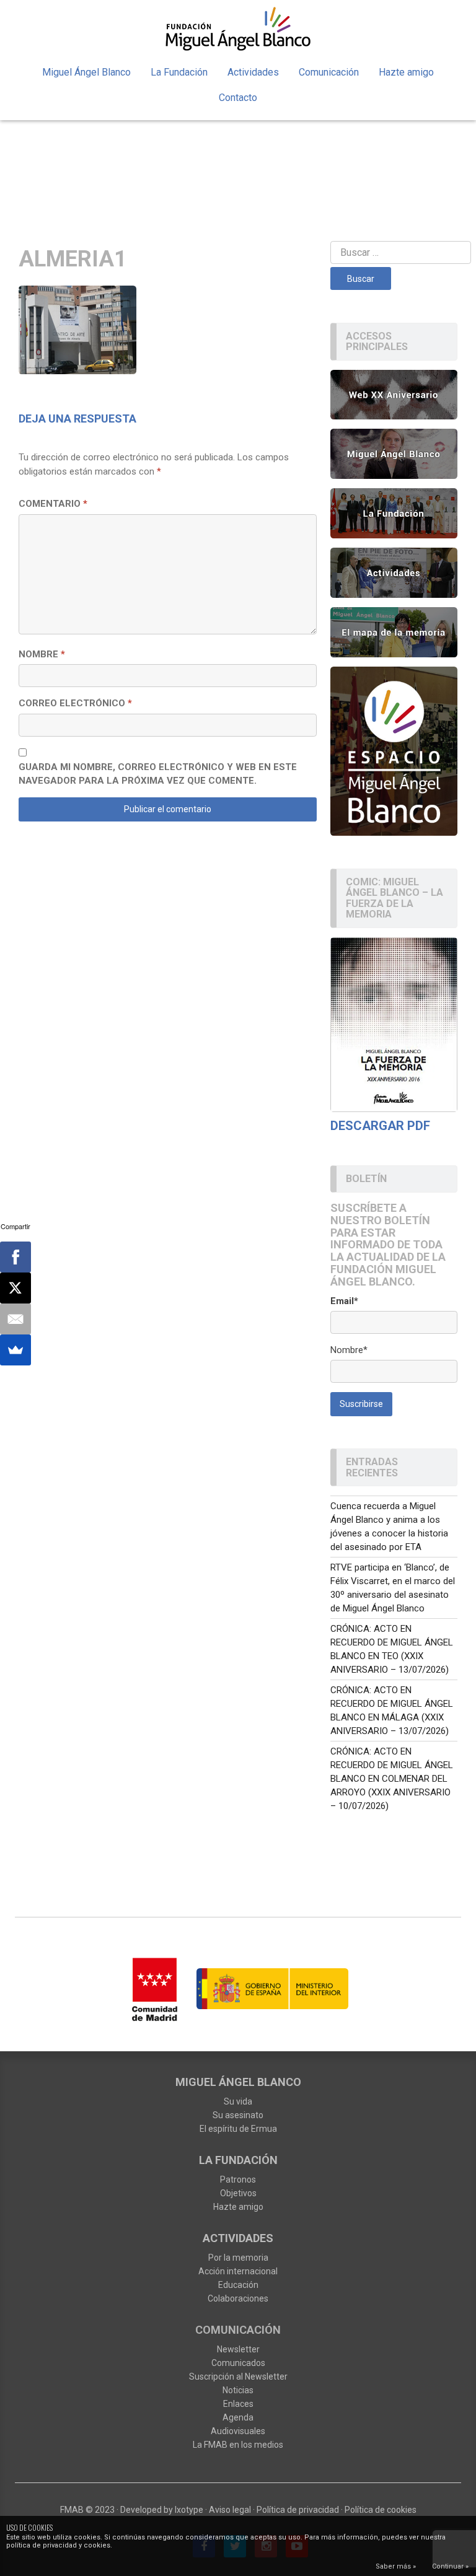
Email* (344, 1301)
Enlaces (238, 2404)
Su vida (238, 2101)
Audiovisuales (238, 2431)
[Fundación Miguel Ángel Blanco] (238, 28)
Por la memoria (238, 2258)
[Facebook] (15, 1257)
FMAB (72, 2510)
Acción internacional (238, 2271)
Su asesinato (238, 2115)
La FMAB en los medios (238, 2445)
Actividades (253, 72)
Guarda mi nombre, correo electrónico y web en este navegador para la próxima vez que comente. (158, 774)
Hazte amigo (406, 72)
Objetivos (238, 2193)
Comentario (53, 504)
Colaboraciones (238, 2298)
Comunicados (238, 2363)
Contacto (238, 98)
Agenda (238, 2417)
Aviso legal (230, 2510)
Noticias (238, 2390)
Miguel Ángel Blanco (86, 72)
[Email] (15, 1319)
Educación (238, 2285)
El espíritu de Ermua (238, 2129)
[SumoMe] (15, 1350)
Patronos (238, 2180)
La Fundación (179, 72)
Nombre (42, 654)
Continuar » (450, 2566)
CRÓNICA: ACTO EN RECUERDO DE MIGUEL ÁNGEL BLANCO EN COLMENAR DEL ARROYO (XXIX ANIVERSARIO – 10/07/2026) (392, 1779)
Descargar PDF (380, 1126)
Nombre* (349, 1350)
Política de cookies (381, 2510)
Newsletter (238, 2349)
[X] (15, 1288)
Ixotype (189, 2510)
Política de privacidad (298, 2510)
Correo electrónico (75, 703)
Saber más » (396, 2566)
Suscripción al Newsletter (238, 2377)
